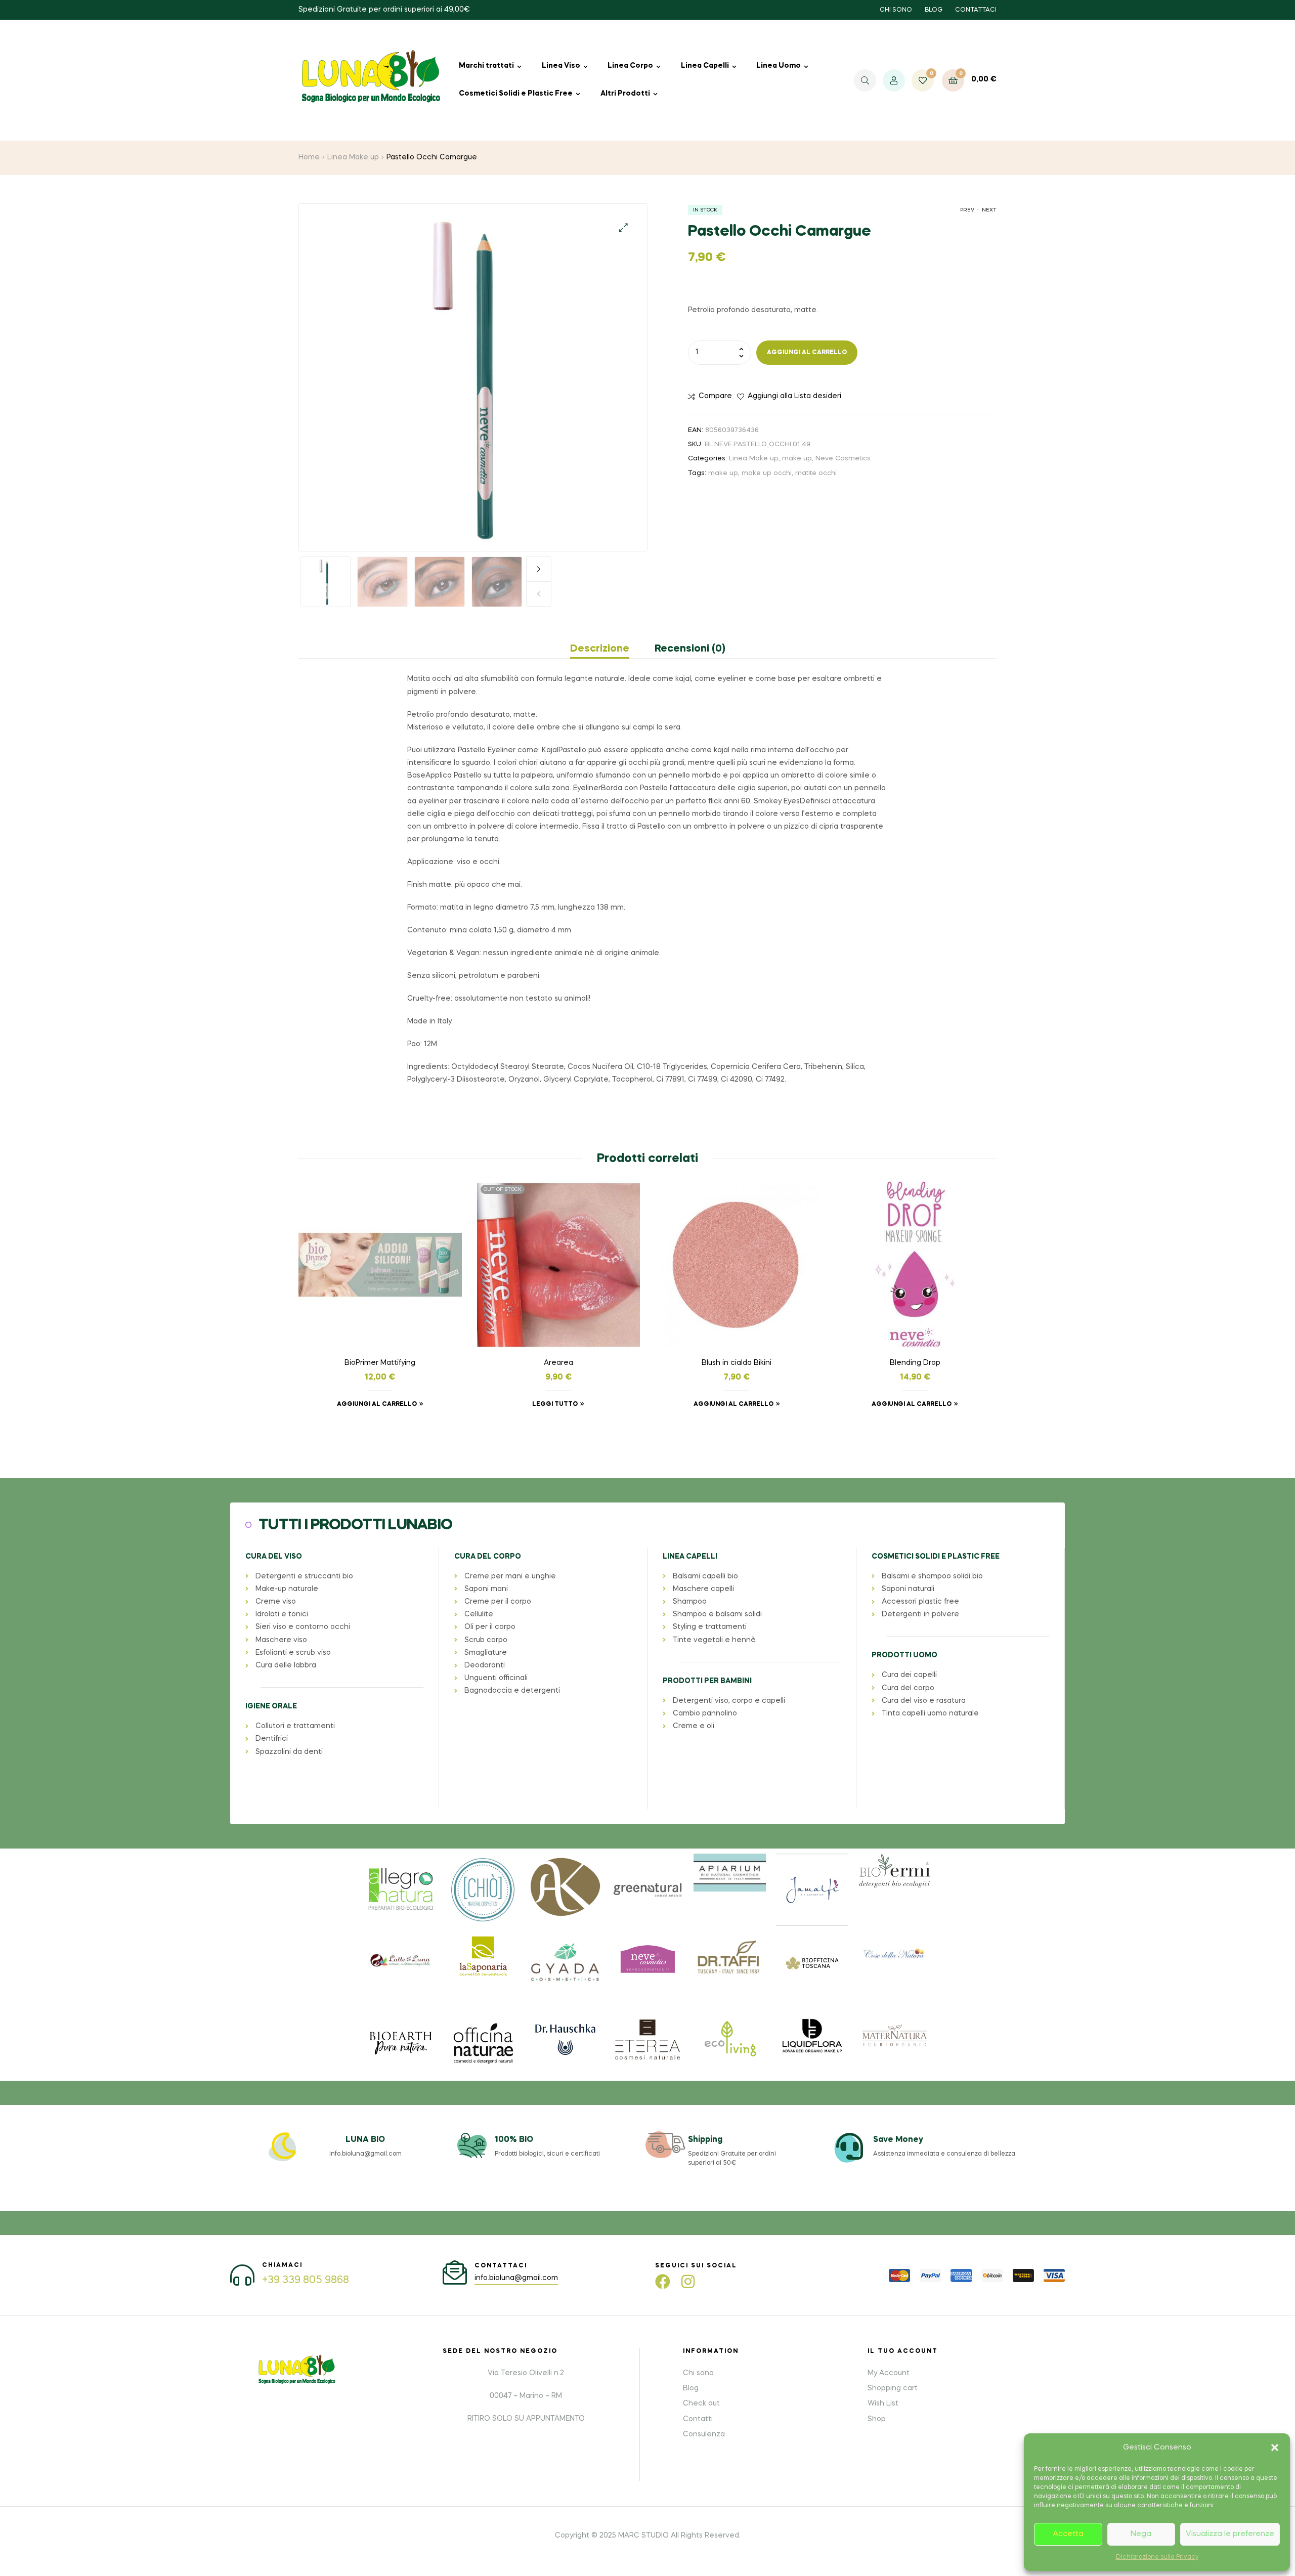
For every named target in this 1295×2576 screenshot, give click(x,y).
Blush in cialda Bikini (737, 1363)
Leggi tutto (555, 1404)
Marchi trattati (486, 66)
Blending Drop (915, 1363)
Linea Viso (561, 66)
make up (797, 459)
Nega (1141, 2534)
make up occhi (767, 473)
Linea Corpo (630, 66)
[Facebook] (663, 2282)
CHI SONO (896, 10)
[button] (1275, 2448)
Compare (715, 396)
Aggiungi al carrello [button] (377, 1404)
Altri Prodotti (625, 94)
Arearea (558, 1363)
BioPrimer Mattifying (380, 1363)
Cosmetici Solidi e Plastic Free (516, 94)
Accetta (1068, 2534)
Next (539, 569)
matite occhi (816, 473)
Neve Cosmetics (843, 459)
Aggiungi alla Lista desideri (794, 396)
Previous (539, 594)
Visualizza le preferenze (1230, 2534)
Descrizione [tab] (600, 649)
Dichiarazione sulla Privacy (1157, 2557)
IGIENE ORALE (271, 1706)
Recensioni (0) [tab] (690, 649)
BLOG (934, 10)
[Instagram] (688, 2282)
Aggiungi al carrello (807, 353)
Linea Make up (353, 157)
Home (309, 157)
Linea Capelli (705, 66)
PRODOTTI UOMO (904, 1655)
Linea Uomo (779, 66)
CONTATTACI (976, 10)
